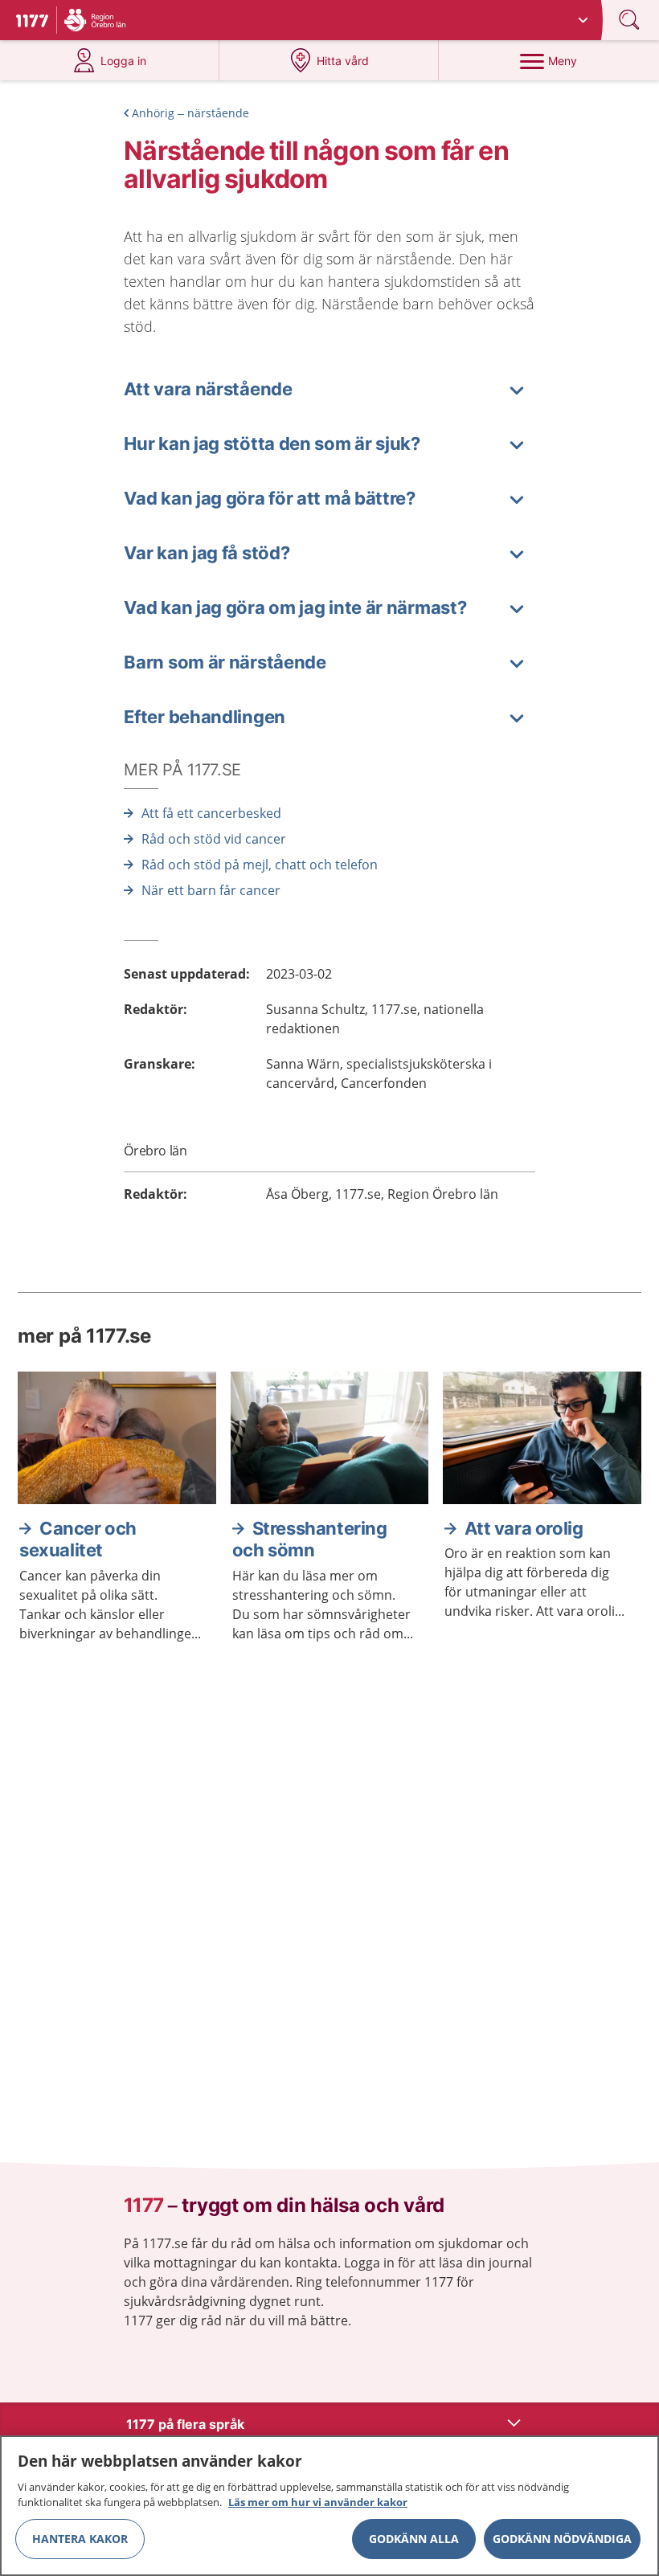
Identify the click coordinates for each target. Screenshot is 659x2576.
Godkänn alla (414, 2539)
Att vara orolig (524, 1528)
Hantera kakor (80, 2539)
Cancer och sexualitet (78, 1539)
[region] (329, 2506)
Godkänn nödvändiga (562, 2539)
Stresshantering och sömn (310, 1539)
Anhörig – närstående (190, 113)
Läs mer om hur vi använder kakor (318, 2502)
